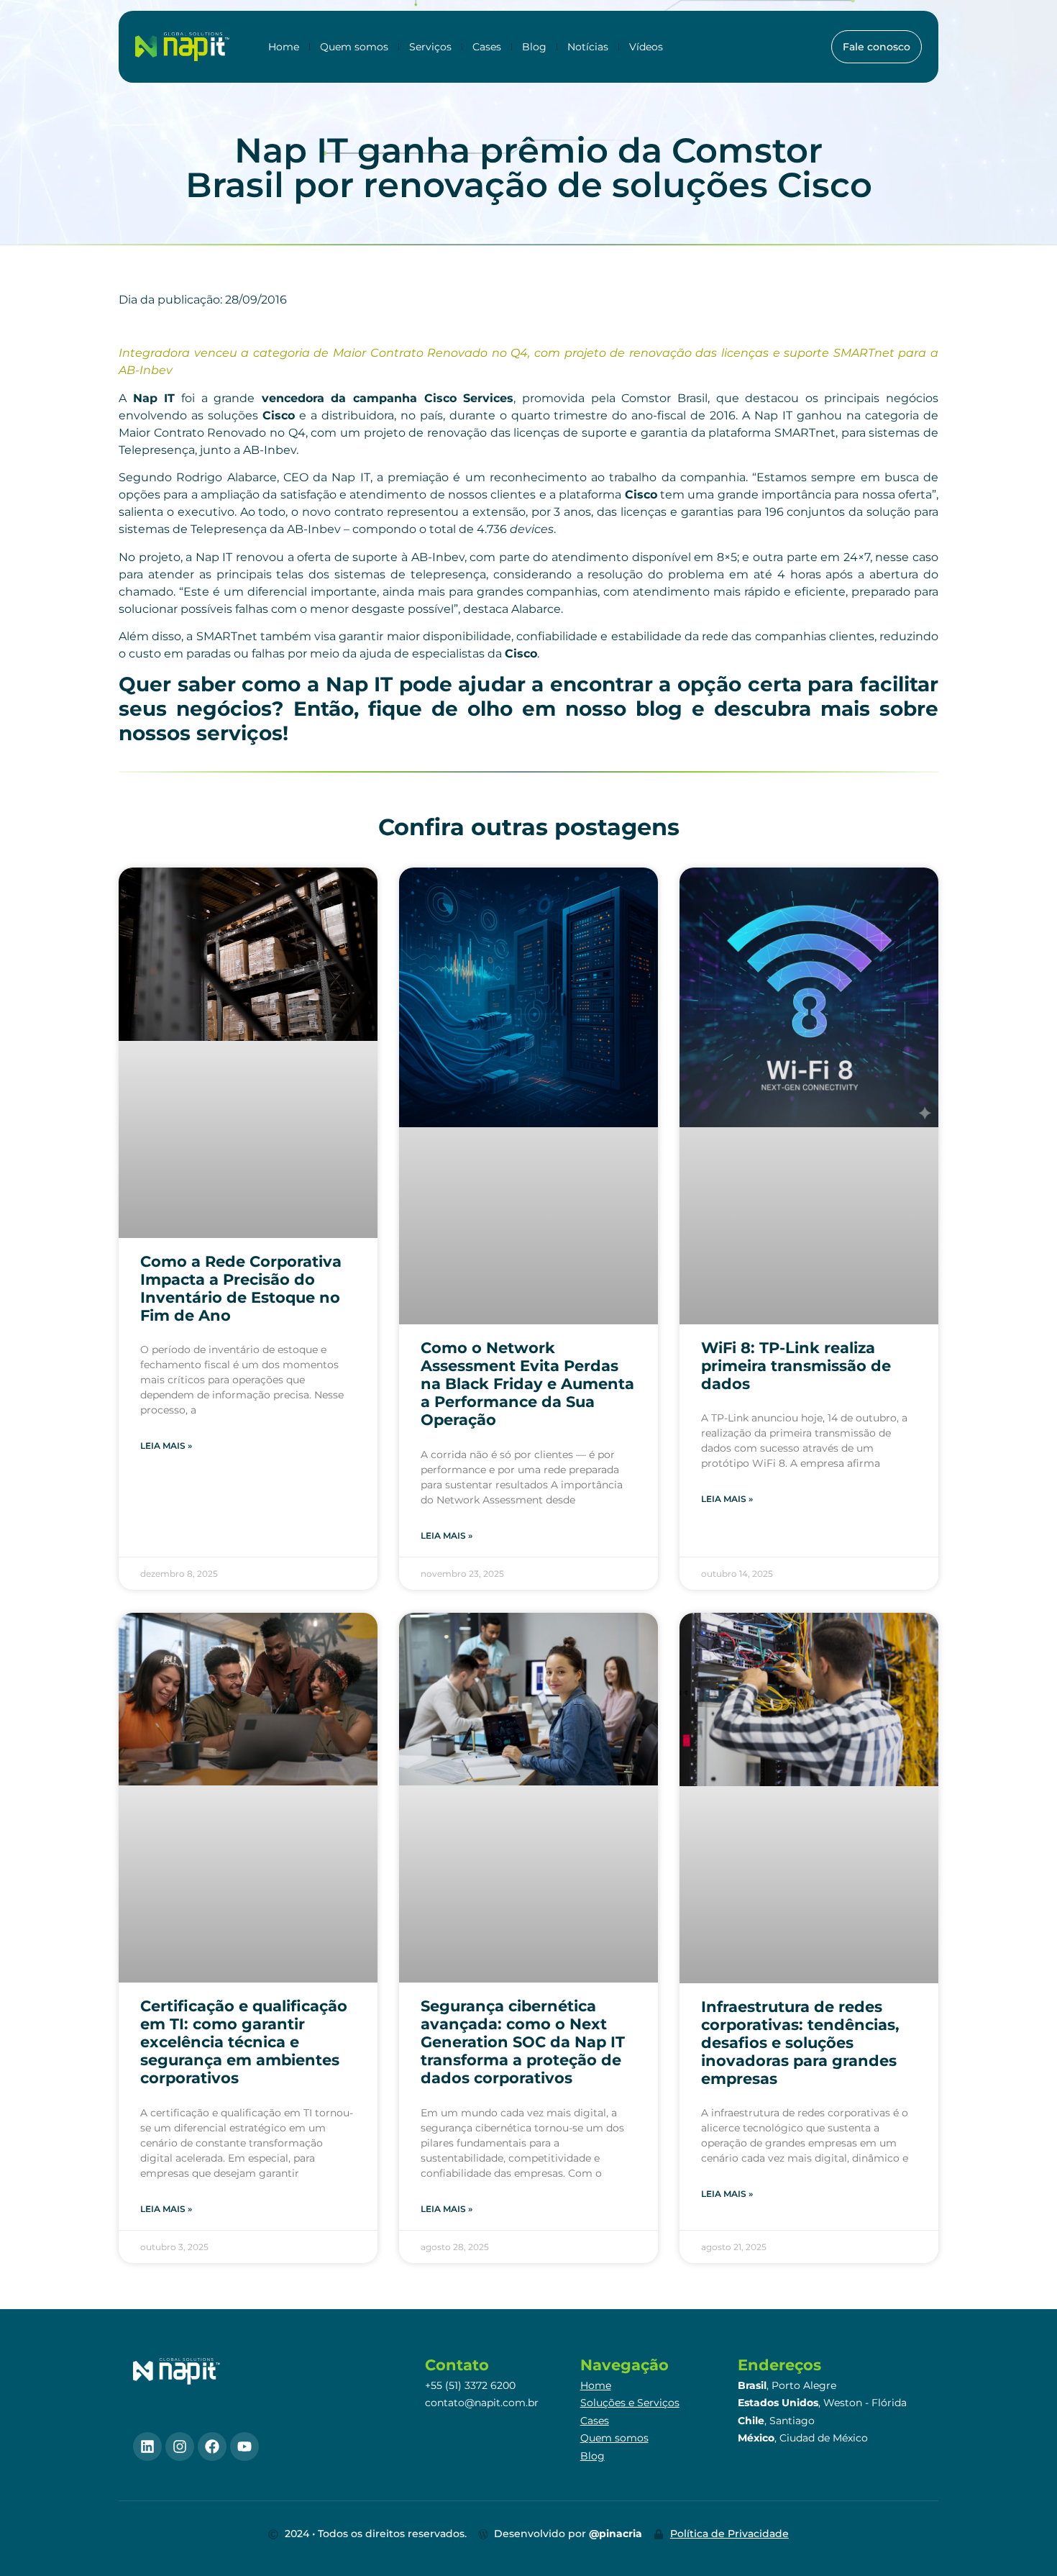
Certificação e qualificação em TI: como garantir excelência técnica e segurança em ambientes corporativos (244, 2042)
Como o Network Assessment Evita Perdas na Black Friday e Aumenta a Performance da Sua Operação (527, 1384)
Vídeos (646, 47)
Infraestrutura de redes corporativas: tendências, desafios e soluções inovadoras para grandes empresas (800, 2043)
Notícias (588, 47)
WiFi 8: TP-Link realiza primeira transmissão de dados (796, 1366)
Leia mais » (166, 1446)
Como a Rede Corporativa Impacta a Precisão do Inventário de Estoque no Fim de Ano (241, 1289)
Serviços (430, 47)
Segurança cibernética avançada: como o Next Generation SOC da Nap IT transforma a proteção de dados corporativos (523, 2042)
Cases (487, 47)
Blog (534, 47)
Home (284, 47)
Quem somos (354, 47)
